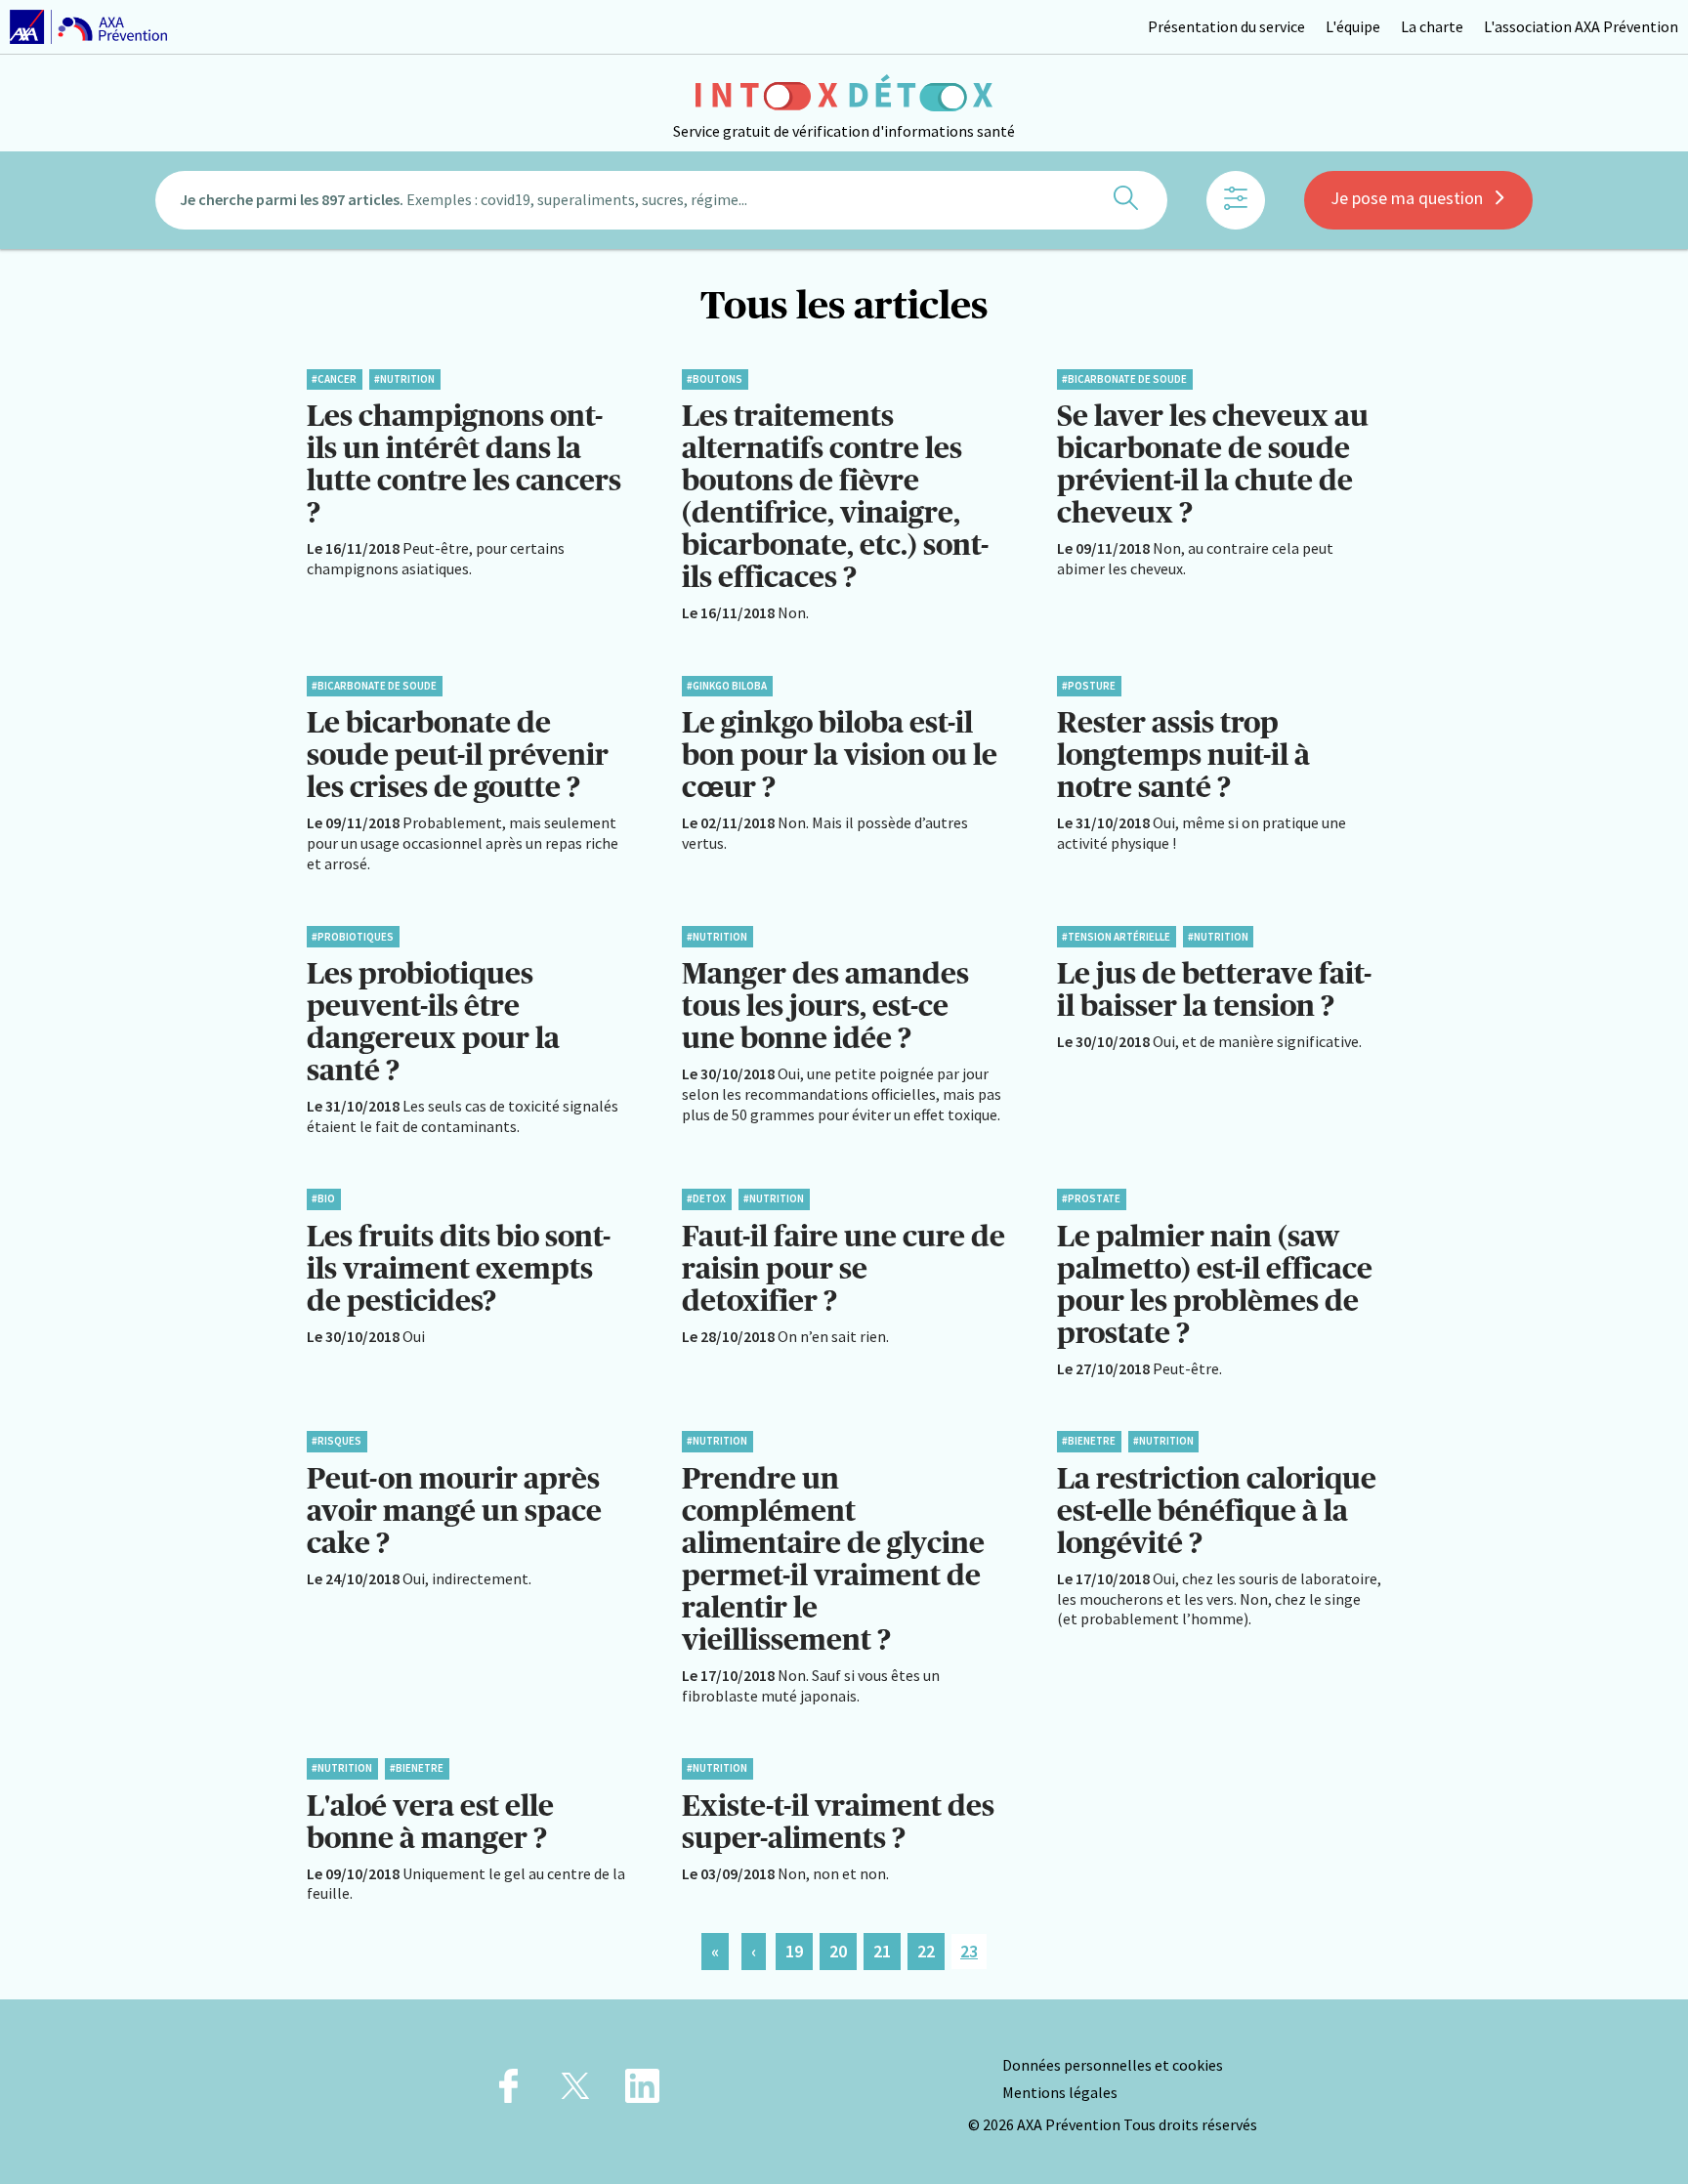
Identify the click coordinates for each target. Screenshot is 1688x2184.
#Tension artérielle (1116, 937)
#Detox (706, 1198)
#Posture (1089, 686)
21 (882, 1951)
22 (926, 1951)
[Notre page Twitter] (575, 2092)
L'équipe (1353, 26)
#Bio (323, 1198)
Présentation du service (1226, 26)
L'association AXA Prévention (1581, 26)
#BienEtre (1089, 1441)
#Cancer (334, 379)
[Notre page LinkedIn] (642, 2092)
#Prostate (1091, 1198)
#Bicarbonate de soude (1124, 379)
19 (794, 1951)
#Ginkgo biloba (727, 686)
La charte (1432, 26)
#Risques (337, 1441)
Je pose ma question (1407, 198)
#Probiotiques (353, 937)
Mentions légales (1060, 2092)
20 (838, 1951)
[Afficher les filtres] (1236, 200)
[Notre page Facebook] (508, 2092)
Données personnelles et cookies (1113, 2065)
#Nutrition (404, 379)
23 (969, 1951)
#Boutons (715, 379)
